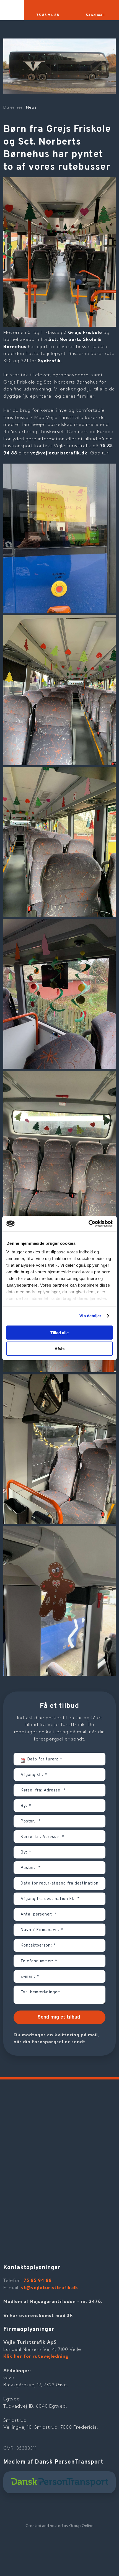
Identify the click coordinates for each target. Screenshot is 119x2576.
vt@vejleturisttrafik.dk (59, 453)
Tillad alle (59, 1332)
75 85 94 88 (38, 2280)
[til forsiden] (53, 31)
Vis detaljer (90, 1316)
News (31, 107)
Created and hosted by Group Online (59, 2526)
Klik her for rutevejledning (36, 2356)
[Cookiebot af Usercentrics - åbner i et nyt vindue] (88, 1224)
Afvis (59, 1349)
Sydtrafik (49, 361)
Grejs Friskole (85, 332)
